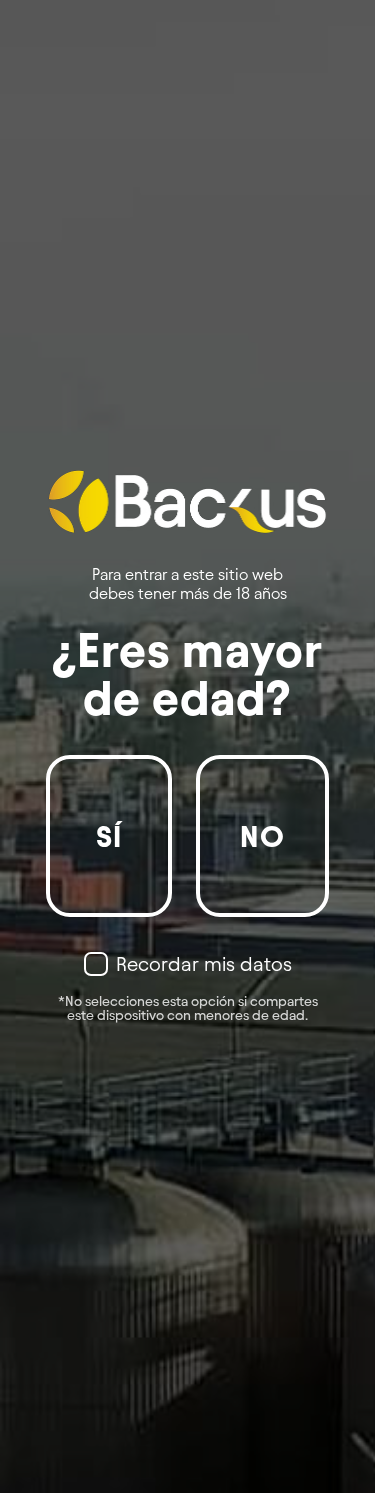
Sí (109, 836)
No (262, 836)
